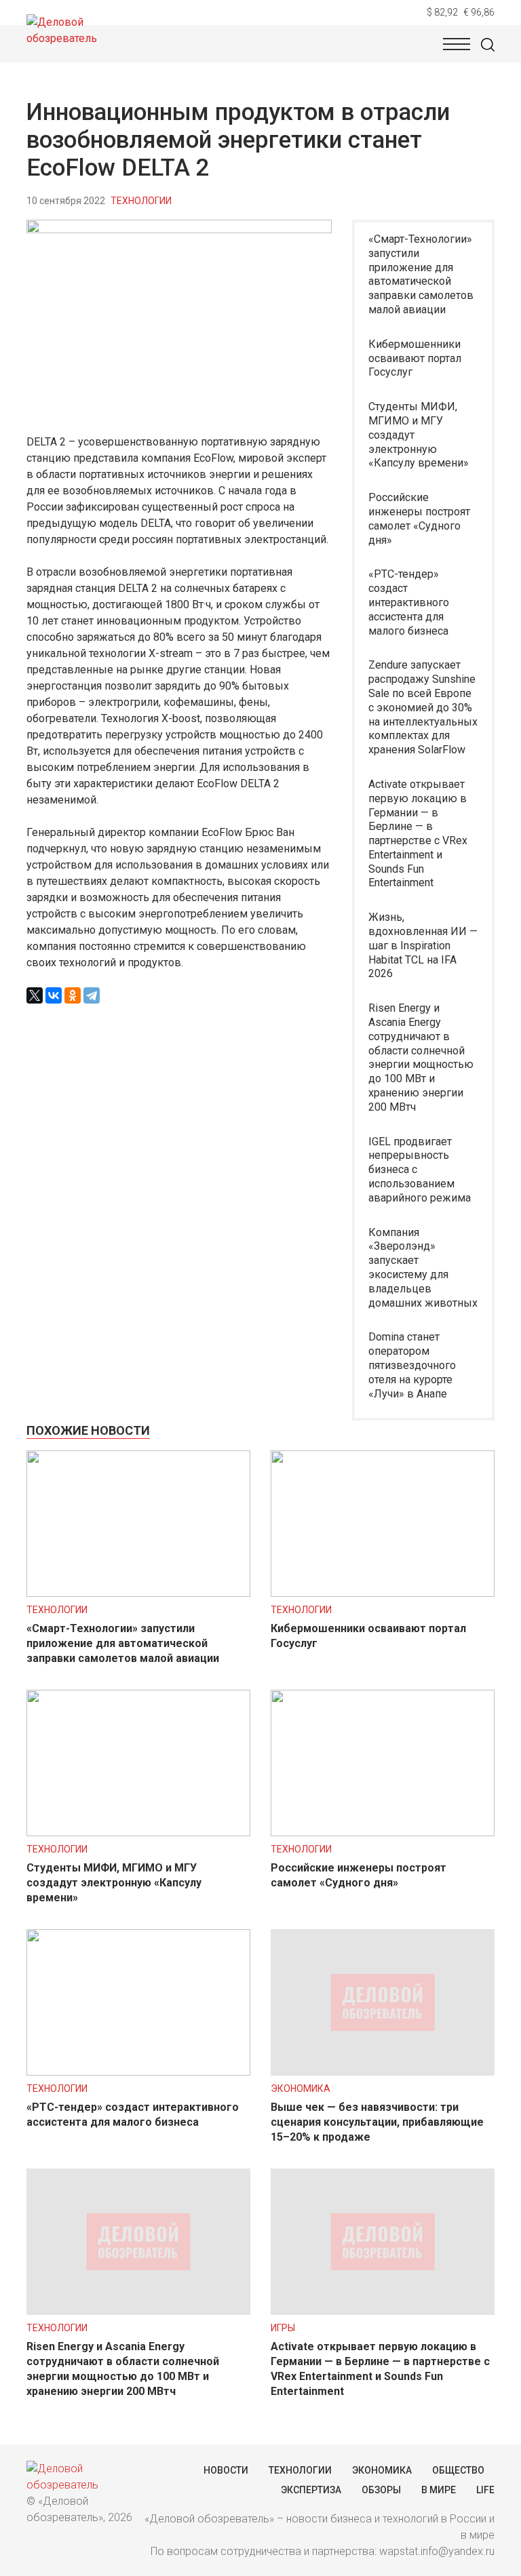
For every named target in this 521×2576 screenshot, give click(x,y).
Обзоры (381, 2490)
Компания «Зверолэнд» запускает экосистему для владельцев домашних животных (423, 1268)
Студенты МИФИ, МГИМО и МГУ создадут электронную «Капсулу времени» (419, 435)
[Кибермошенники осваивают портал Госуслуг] (383, 1593)
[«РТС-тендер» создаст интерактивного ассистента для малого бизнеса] (138, 2072)
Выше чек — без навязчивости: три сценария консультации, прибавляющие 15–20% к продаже (377, 2122)
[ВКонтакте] (54, 995)
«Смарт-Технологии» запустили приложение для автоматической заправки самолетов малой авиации (421, 274)
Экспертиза (311, 2490)
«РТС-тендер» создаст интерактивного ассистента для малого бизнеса (409, 602)
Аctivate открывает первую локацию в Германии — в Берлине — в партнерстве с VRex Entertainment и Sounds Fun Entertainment (418, 834)
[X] (35, 995)
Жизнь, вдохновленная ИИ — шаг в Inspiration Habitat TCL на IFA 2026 (423, 945)
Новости (226, 2470)
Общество (458, 2470)
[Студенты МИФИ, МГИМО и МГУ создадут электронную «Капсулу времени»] (138, 1832)
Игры (283, 2328)
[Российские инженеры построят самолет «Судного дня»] (383, 1832)
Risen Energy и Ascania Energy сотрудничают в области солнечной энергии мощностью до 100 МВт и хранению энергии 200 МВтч (421, 1057)
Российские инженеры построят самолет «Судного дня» (419, 518)
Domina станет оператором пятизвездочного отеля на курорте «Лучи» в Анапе (412, 1365)
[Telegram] (92, 995)
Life (485, 2490)
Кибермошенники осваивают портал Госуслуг (415, 358)
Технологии (141, 201)
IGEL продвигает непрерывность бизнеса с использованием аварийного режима (420, 1170)
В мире (439, 2490)
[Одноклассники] (73, 995)
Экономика (301, 2088)
